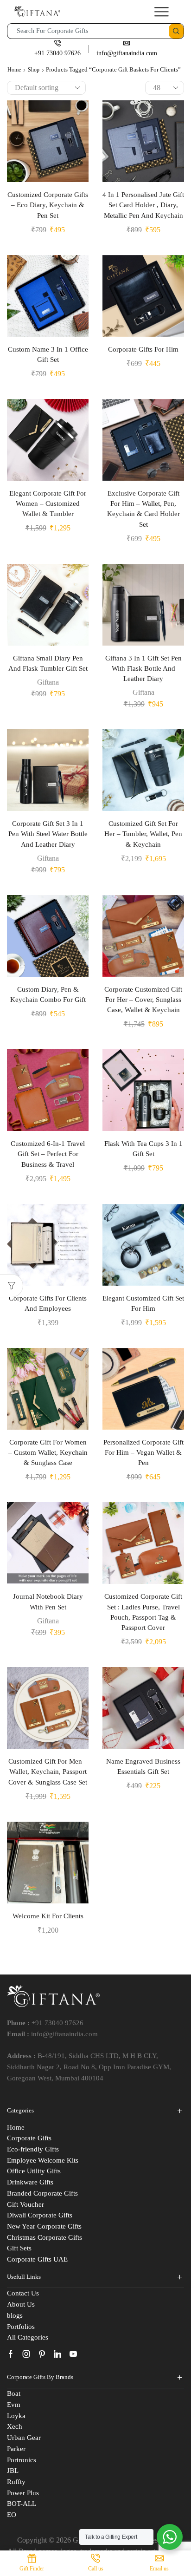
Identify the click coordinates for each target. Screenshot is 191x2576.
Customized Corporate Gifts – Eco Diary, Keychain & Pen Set (48, 205)
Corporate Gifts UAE (37, 2259)
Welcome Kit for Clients (48, 1916)
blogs (15, 2315)
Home (14, 70)
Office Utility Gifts (34, 2171)
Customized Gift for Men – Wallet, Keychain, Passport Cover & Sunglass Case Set (48, 1772)
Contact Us (23, 2293)
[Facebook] (11, 2354)
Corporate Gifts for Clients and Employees (48, 1303)
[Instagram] (26, 2354)
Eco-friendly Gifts (33, 2149)
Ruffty (16, 2482)
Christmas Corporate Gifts (45, 2237)
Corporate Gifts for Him (143, 349)
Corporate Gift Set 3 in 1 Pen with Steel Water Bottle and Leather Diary (48, 834)
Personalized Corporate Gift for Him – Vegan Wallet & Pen (143, 1452)
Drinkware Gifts (30, 2182)
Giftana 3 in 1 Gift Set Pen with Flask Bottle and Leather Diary (143, 668)
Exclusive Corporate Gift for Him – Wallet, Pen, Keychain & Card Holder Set (143, 509)
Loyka (16, 2416)
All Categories (28, 2337)
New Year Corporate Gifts (44, 2226)
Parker (16, 2449)
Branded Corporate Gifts (42, 2193)
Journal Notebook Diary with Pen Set (48, 1602)
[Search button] (176, 31)
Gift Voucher (25, 2204)
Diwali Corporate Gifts (40, 2215)
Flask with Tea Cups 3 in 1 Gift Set (143, 1149)
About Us (21, 2304)
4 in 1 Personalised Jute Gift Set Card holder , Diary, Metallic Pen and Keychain (143, 205)
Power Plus (23, 2493)
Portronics (22, 2460)
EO (12, 2515)
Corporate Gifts (29, 2138)
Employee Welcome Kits (43, 2160)
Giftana (48, 682)
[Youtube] (73, 2354)
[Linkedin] (57, 2354)
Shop (34, 70)
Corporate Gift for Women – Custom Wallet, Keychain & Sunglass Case (48, 1452)
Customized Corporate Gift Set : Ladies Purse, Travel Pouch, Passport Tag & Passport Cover (143, 1612)
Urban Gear (24, 2438)
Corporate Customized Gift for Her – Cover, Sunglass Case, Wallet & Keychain (143, 1000)
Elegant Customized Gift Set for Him (143, 1303)
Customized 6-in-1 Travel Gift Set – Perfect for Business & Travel (48, 1154)
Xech (15, 2426)
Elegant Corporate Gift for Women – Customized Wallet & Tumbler (48, 503)
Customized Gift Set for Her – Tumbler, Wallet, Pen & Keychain (143, 834)
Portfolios (21, 2327)
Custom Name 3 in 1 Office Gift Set (48, 354)
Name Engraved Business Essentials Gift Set (143, 1766)
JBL (13, 2471)
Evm (14, 2405)
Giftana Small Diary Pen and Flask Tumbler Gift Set (48, 663)
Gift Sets (19, 2248)
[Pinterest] (42, 2354)
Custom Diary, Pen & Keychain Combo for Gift (48, 994)
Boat (14, 2393)
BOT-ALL (22, 2504)
